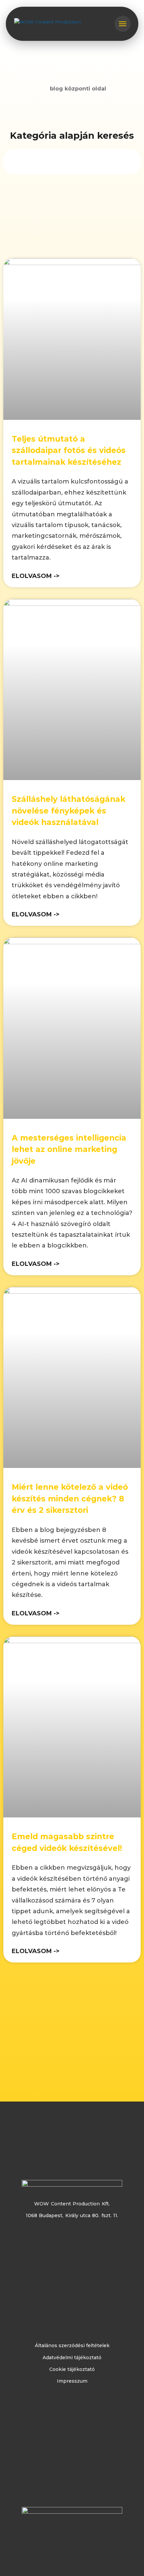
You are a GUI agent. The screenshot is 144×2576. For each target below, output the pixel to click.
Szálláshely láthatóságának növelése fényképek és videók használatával (68, 811)
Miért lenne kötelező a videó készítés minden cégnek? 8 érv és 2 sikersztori (70, 1499)
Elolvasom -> (36, 576)
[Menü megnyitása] (123, 24)
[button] (72, 160)
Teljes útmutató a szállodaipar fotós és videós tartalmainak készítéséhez (69, 450)
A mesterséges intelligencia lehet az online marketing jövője (69, 1149)
